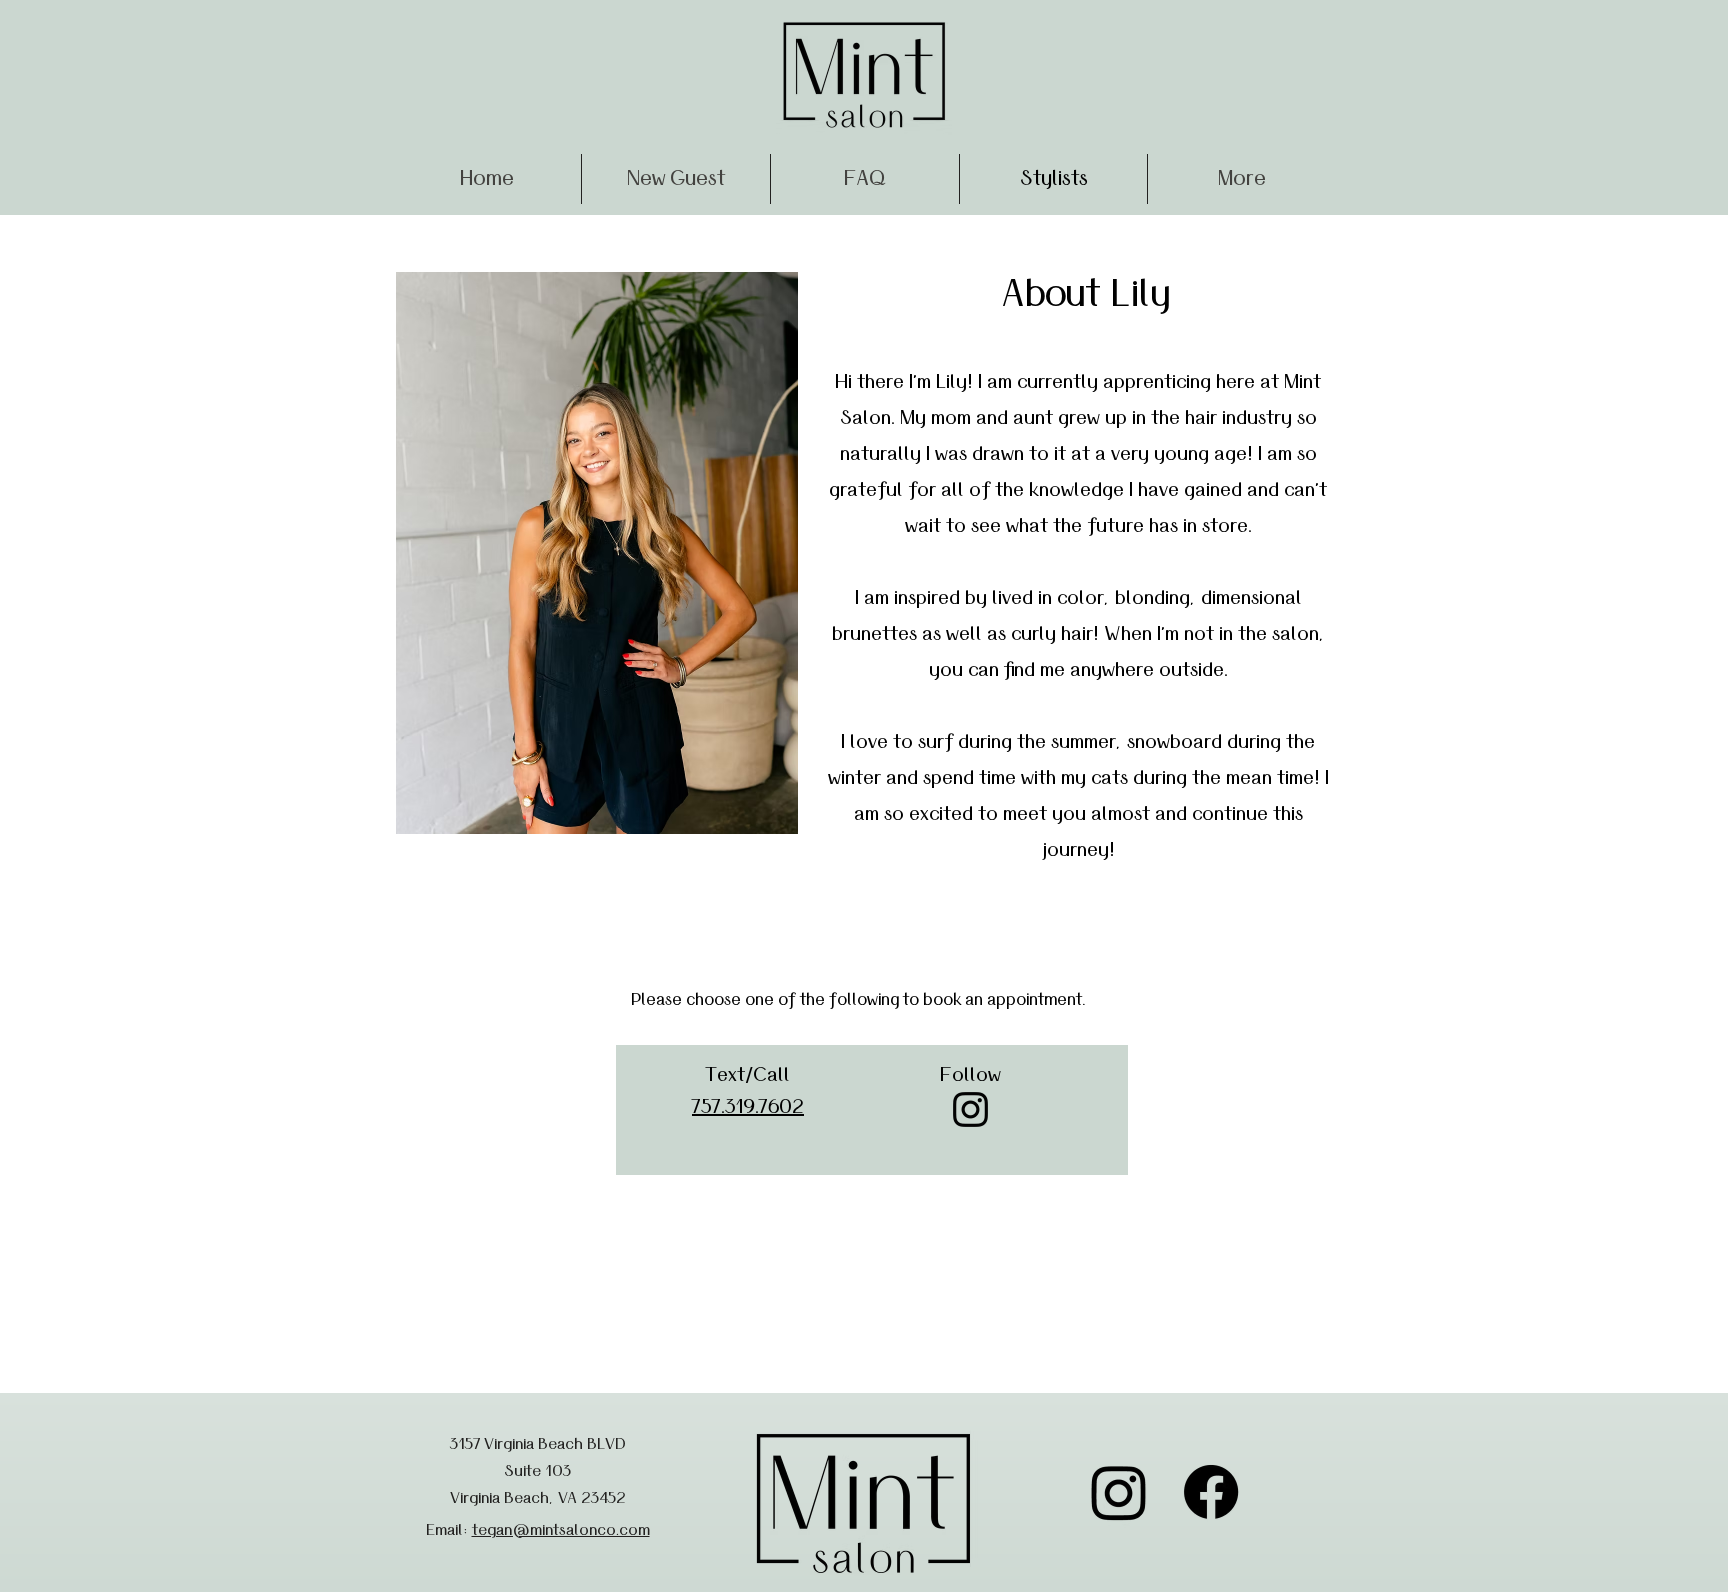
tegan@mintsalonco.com (561, 1530)
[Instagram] (970, 1109)
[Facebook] (1211, 1492)
